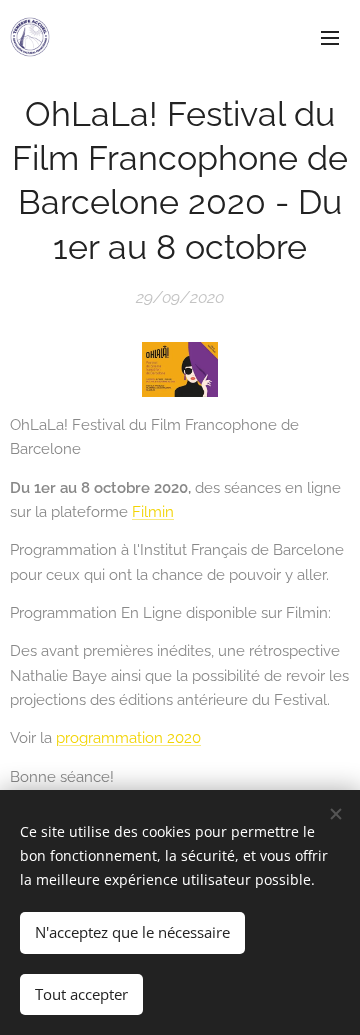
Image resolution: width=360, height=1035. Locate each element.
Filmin (153, 512)
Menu (330, 37)
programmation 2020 (128, 738)
